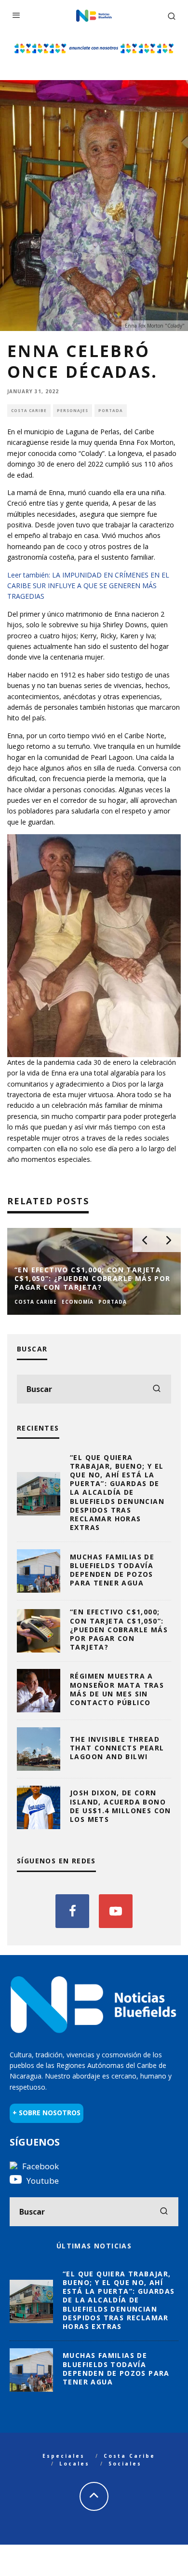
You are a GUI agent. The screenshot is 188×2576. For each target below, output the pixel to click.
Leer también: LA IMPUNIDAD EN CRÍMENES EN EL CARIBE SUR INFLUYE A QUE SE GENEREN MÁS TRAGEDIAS (88, 586)
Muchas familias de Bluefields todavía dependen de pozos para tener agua (112, 1570)
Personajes (73, 410)
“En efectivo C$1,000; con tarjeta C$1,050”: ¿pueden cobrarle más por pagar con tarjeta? (119, 1629)
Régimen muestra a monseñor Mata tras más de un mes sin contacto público (117, 1689)
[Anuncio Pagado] (94, 46)
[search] (157, 1389)
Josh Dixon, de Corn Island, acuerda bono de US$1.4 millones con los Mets (121, 1806)
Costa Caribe (29, 410)
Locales (74, 2464)
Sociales (125, 2464)
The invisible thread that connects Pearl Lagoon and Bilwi (117, 1748)
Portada (111, 410)
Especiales (64, 2456)
